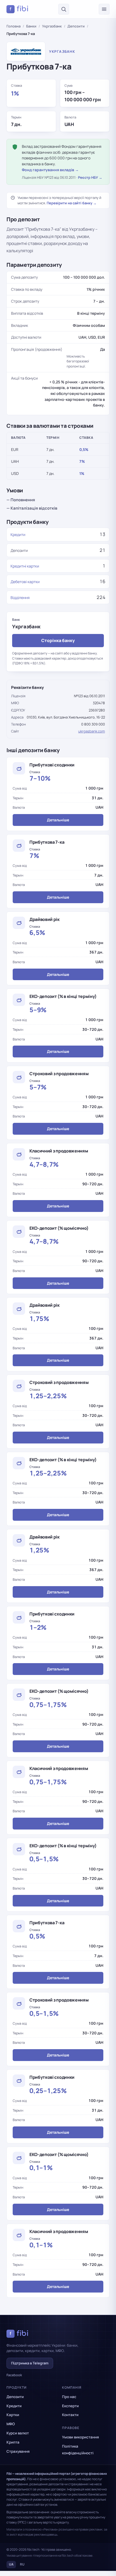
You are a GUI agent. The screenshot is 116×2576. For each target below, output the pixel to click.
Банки (31, 26)
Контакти (70, 2415)
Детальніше (58, 820)
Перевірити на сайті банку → (72, 203)
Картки (13, 2415)
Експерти (70, 2406)
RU (22, 2564)
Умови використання (81, 2437)
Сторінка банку (58, 640)
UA (11, 2564)
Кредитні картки (25, 566)
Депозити (76, 26)
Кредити (18, 535)
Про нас (69, 2397)
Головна (13, 26)
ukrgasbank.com (92, 731)
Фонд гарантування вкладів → (50, 170)
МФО (11, 2424)
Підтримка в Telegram (30, 2363)
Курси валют (18, 2433)
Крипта (13, 2442)
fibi (19, 9)
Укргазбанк (52, 26)
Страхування (18, 2451)
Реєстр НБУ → (90, 177)
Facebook (14, 2375)
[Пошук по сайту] (64, 9)
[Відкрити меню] (104, 9)
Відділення (20, 597)
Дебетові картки (25, 582)
